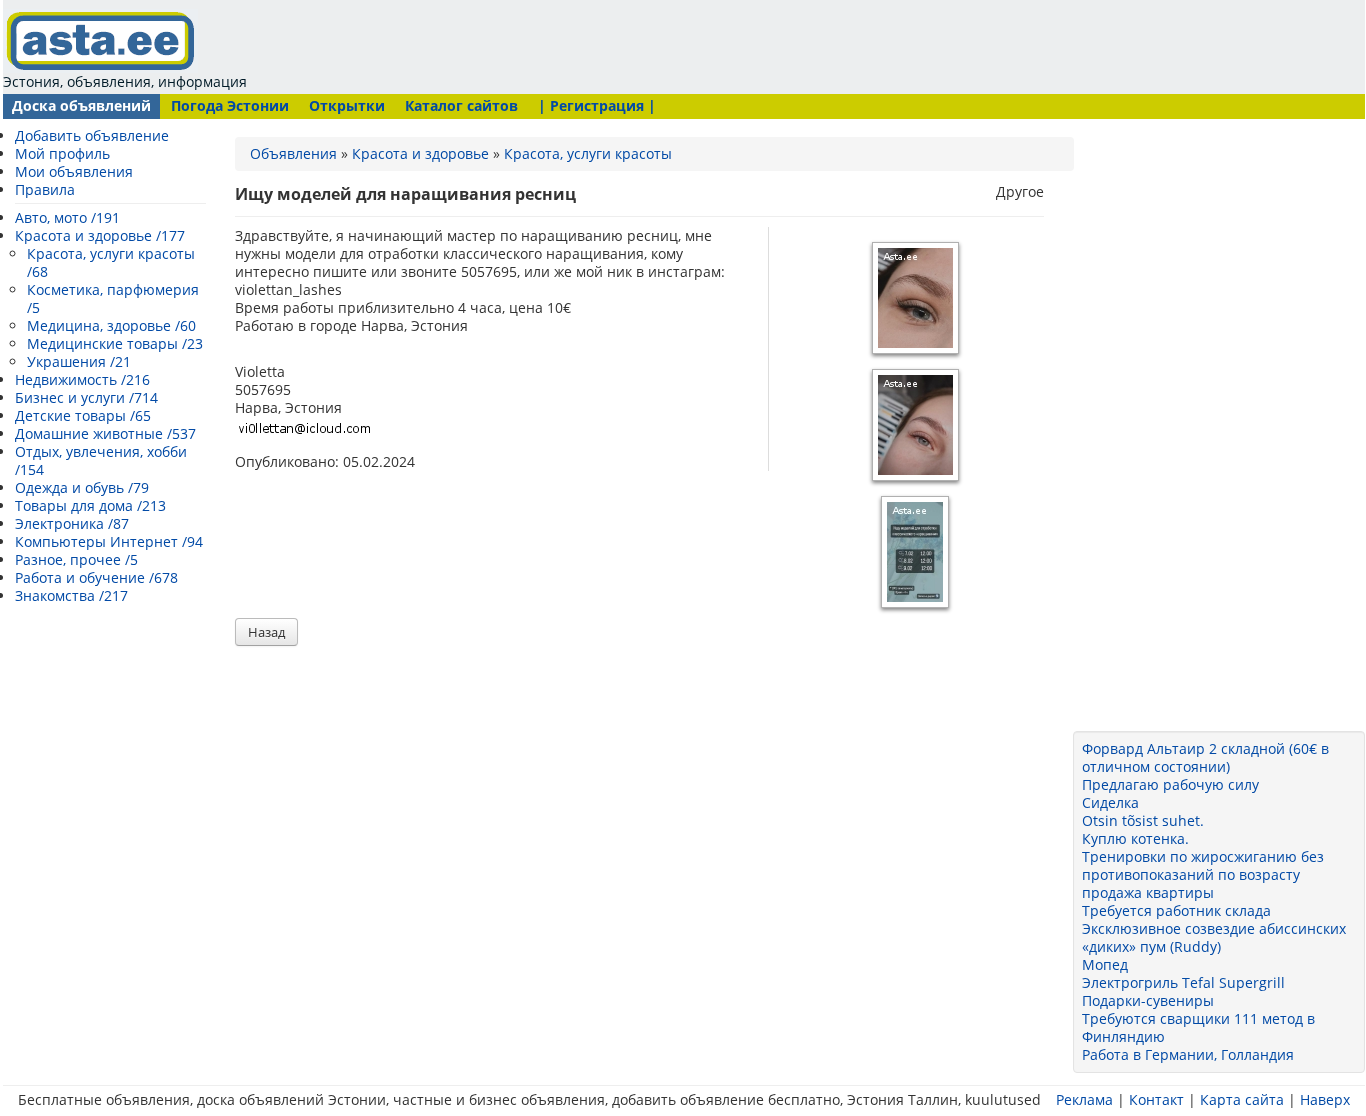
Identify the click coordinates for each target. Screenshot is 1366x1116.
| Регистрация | (597, 105)
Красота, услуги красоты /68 (111, 262)
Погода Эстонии (230, 105)
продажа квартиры (1148, 892)
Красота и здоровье (420, 153)
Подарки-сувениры (1148, 1000)
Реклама (1084, 1099)
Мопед (1105, 964)
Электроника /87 (72, 523)
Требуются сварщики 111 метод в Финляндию (1198, 1027)
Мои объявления (74, 171)
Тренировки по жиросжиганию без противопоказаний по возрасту (1203, 865)
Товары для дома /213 (90, 505)
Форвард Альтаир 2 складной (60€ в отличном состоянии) (1205, 757)
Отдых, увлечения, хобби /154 (101, 460)
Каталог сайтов (461, 105)
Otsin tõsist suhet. (1143, 820)
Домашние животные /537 (105, 433)
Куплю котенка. (1135, 838)
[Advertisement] (635, 45)
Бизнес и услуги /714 (86, 397)
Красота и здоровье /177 (100, 235)
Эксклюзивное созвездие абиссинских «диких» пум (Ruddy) (1214, 937)
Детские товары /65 (83, 415)
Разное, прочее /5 (76, 559)
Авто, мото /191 (67, 217)
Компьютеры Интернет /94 (109, 541)
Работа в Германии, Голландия (1188, 1054)
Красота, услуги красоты (588, 153)
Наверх (1325, 1099)
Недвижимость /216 (82, 379)
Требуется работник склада (1176, 910)
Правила (45, 189)
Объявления (293, 153)
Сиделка (1110, 802)
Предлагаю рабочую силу (1170, 784)
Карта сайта (1242, 1099)
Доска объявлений (81, 105)
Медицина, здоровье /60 (111, 325)
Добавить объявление (92, 135)
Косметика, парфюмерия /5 (113, 298)
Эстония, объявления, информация (125, 81)
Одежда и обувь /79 (82, 487)
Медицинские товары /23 (115, 343)
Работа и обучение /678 (96, 577)
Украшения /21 (79, 361)
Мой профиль (62, 153)
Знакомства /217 (71, 595)
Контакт (1156, 1099)
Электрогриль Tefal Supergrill (1183, 982)
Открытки (347, 105)
